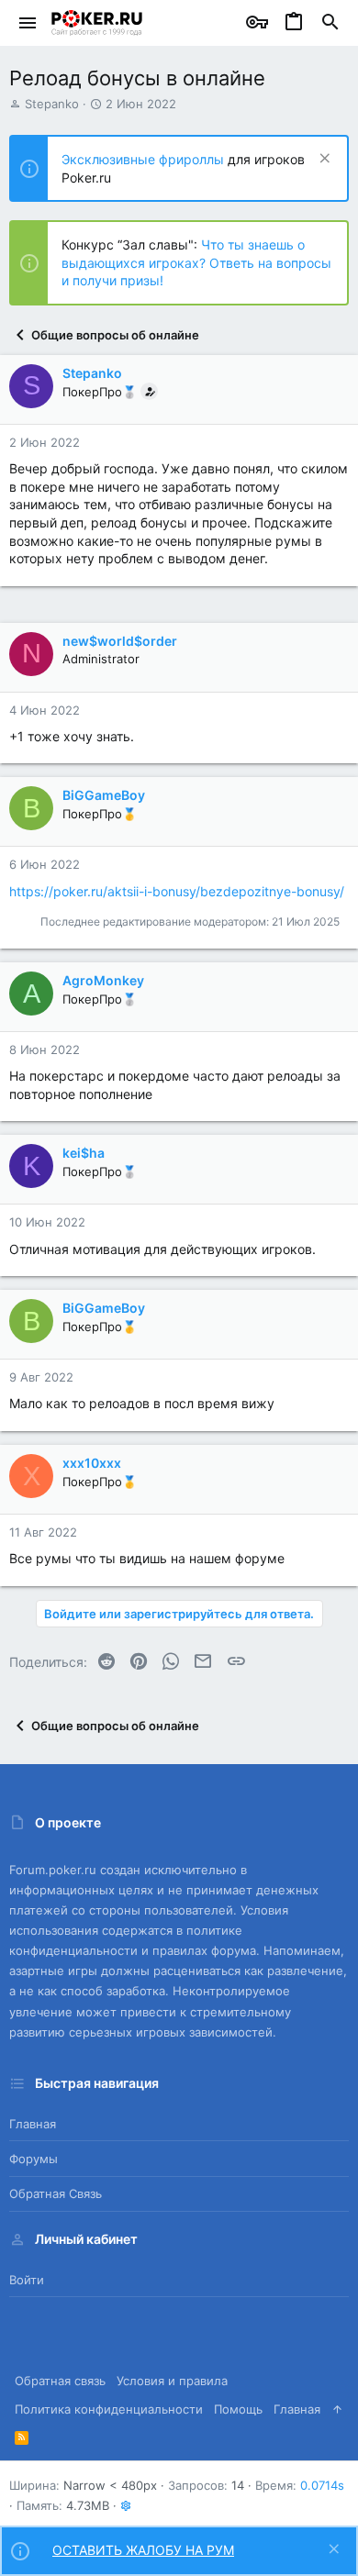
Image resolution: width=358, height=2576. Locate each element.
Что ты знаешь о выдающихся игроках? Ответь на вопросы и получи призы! (196, 262)
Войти (27, 2280)
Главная (33, 2124)
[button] (28, 23)
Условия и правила (172, 2381)
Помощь (238, 2409)
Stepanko (52, 104)
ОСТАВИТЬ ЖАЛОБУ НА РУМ (143, 2550)
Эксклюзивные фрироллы (145, 159)
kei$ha (84, 1153)
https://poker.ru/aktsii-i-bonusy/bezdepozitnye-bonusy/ (177, 891)
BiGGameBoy (104, 795)
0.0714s (322, 2485)
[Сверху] (337, 2409)
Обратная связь (56, 2193)
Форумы (34, 2159)
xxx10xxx (92, 1463)
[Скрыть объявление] (323, 160)
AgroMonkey (103, 980)
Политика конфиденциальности (109, 2409)
